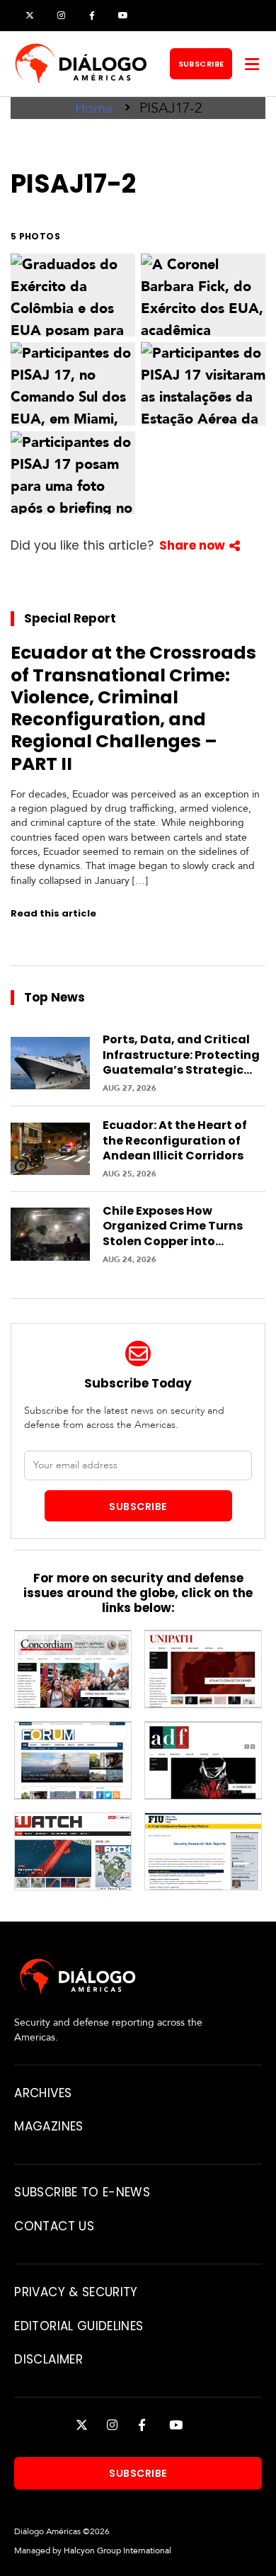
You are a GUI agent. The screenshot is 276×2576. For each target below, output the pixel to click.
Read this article (53, 913)
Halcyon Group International (117, 2551)
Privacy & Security (76, 2292)
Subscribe (201, 64)
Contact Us (54, 2226)
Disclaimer (48, 2359)
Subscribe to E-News (82, 2192)
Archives (43, 2093)
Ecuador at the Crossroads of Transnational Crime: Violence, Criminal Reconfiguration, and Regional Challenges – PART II (133, 708)
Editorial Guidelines (79, 2326)
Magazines (48, 2126)
